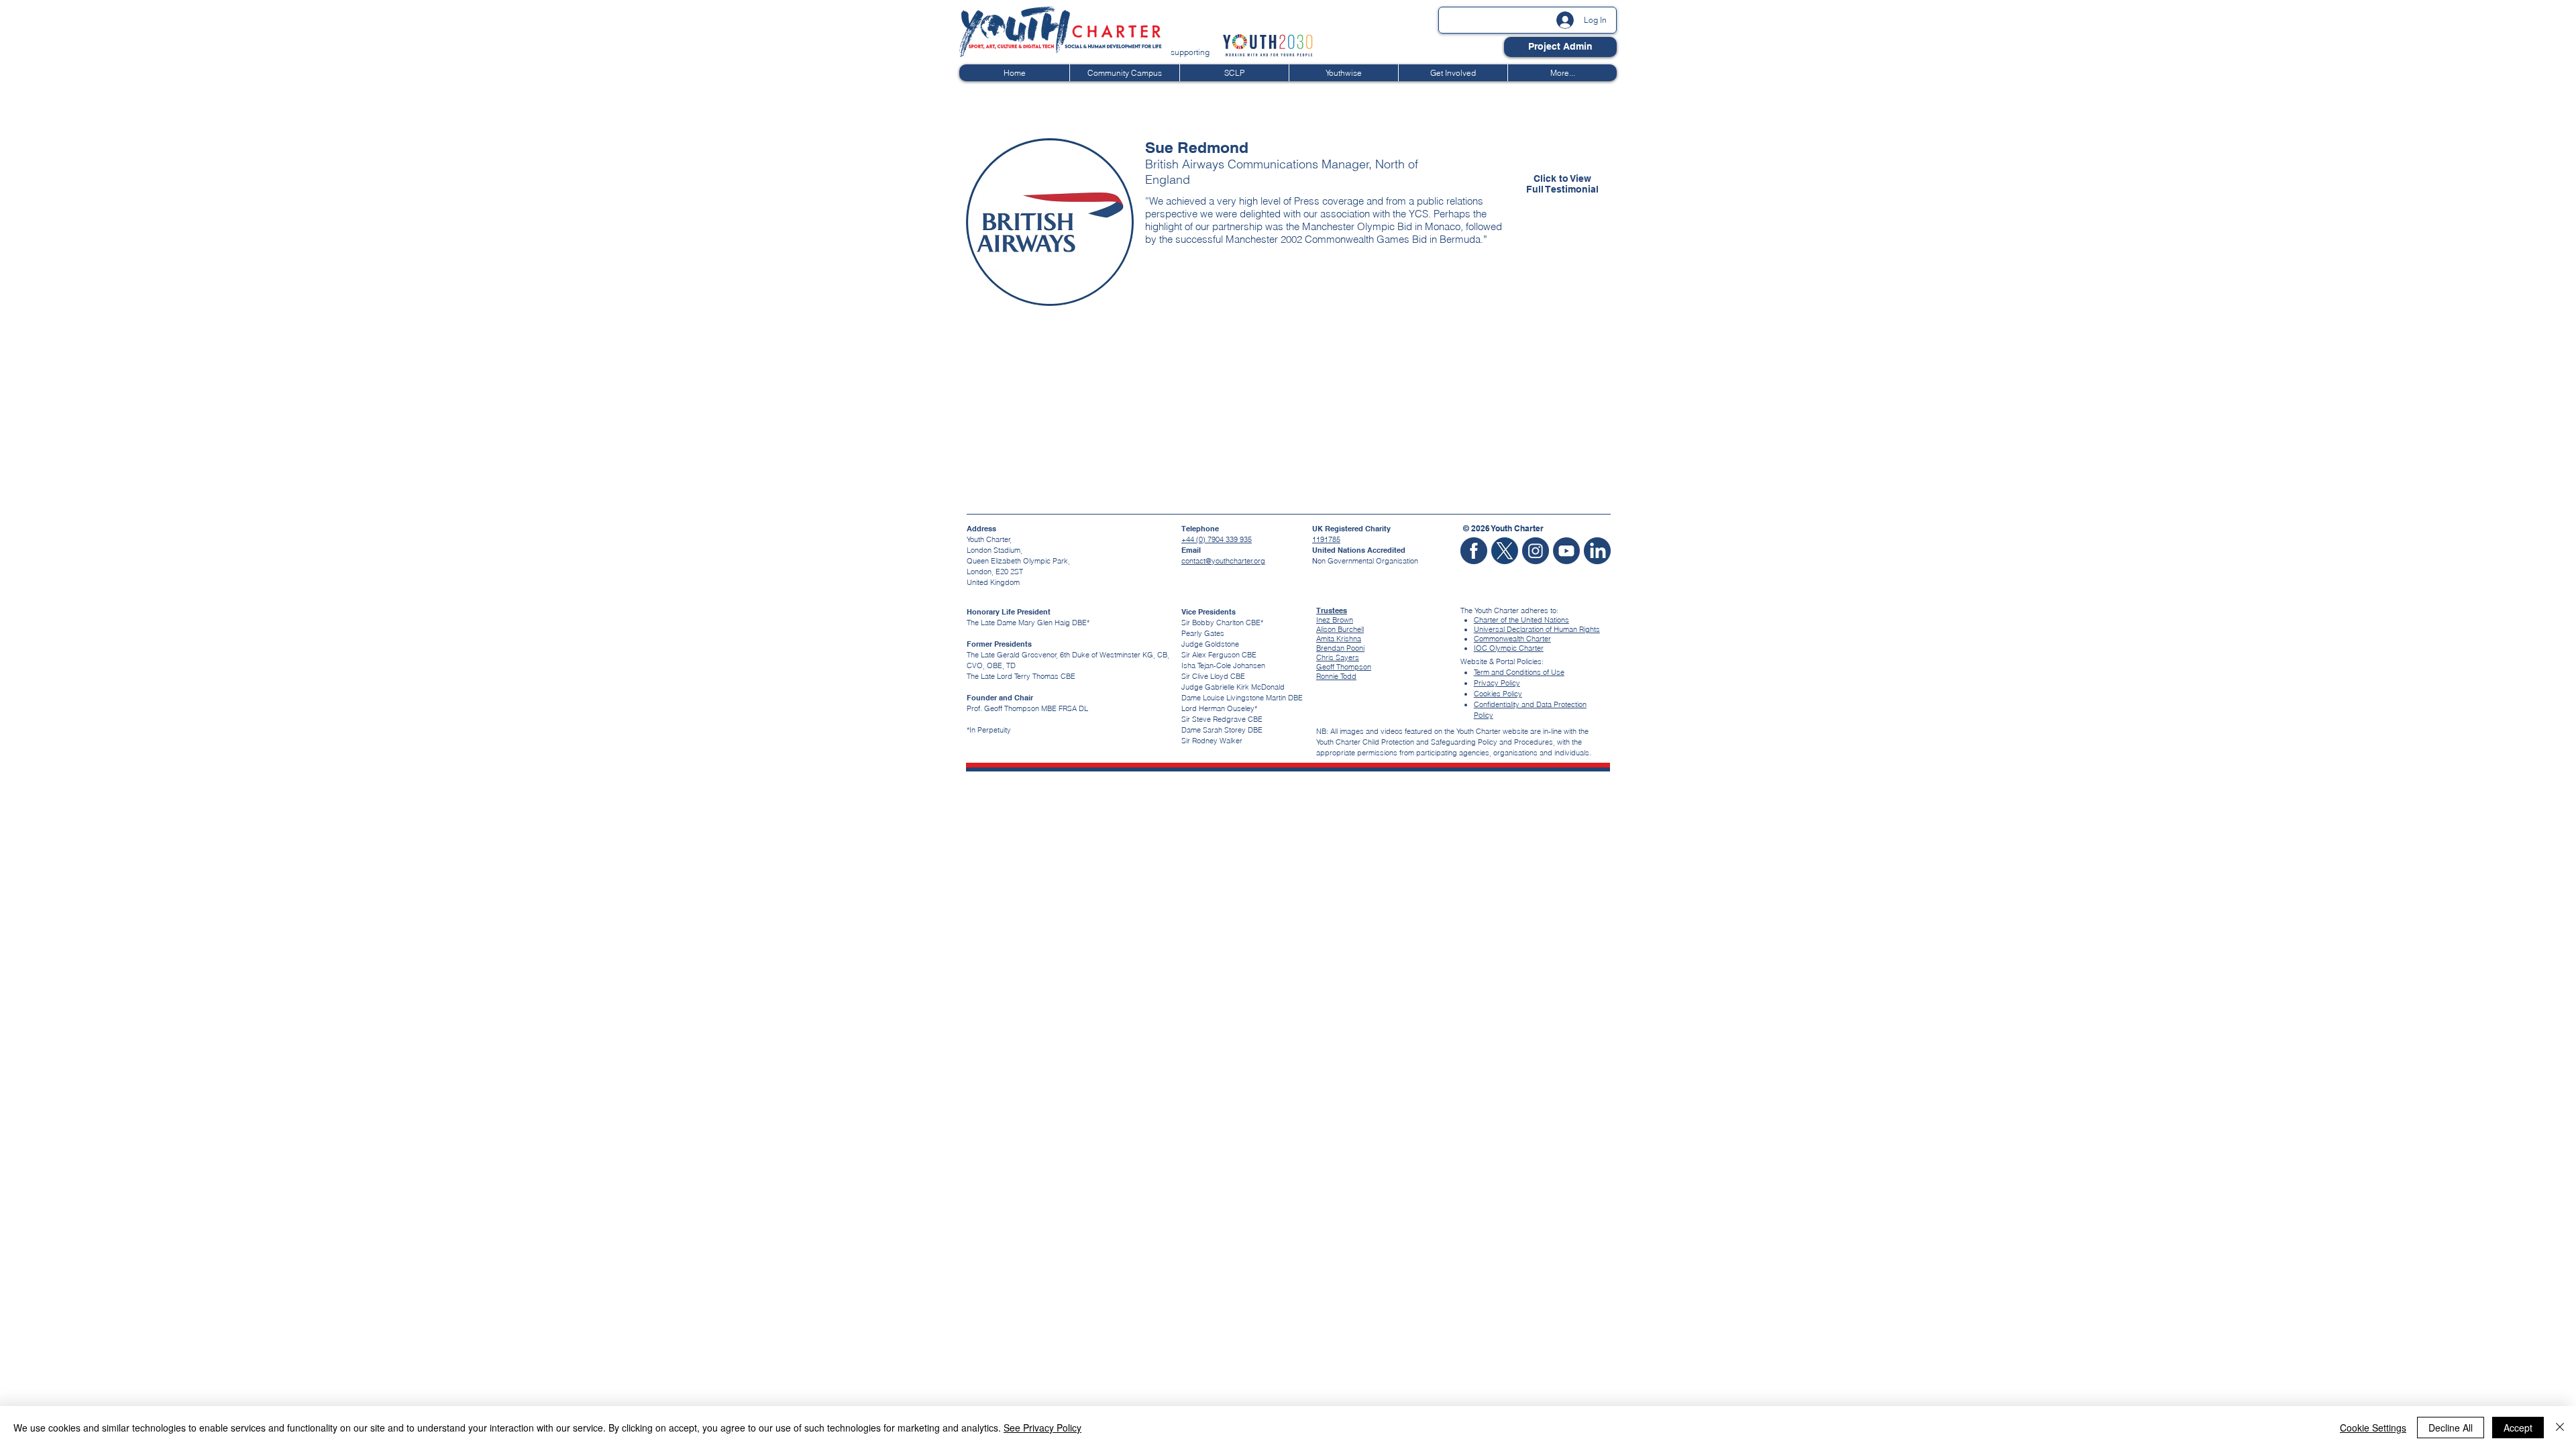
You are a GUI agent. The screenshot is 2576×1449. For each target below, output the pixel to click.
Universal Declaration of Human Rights (1537, 629)
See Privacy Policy (1042, 1428)
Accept (2518, 1428)
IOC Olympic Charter (1509, 648)
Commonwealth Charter (1512, 639)
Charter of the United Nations (1521, 620)
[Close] (2560, 1428)
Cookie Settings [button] (2373, 1428)
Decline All (2451, 1428)
